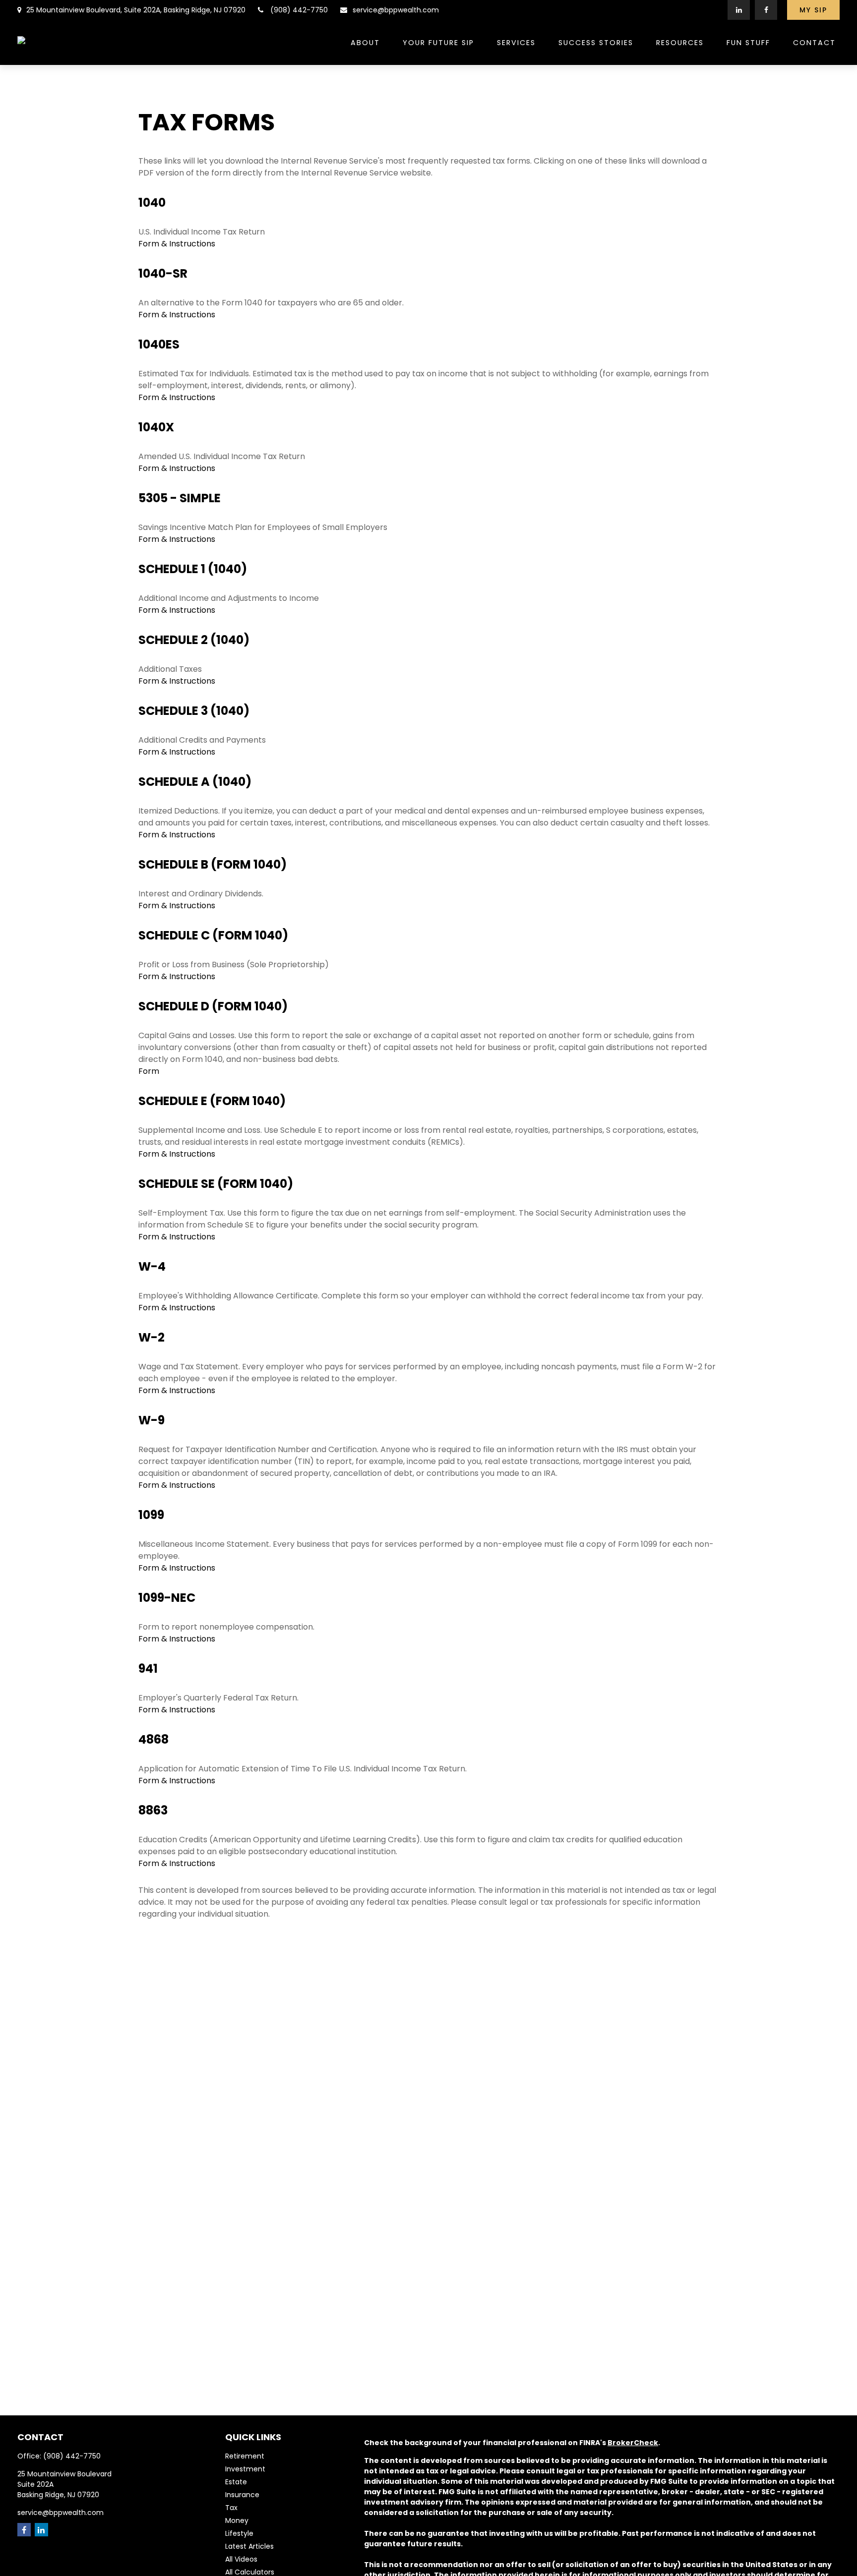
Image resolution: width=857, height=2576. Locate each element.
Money (237, 2520)
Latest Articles (249, 2546)
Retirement (245, 2456)
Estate (236, 2482)
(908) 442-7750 (299, 10)
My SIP (813, 10)
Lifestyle (239, 2533)
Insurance (242, 2495)
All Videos (241, 2559)
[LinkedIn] (739, 10)
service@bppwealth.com (396, 10)
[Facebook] (766, 10)
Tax (231, 2508)
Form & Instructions (177, 244)
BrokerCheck (633, 2443)
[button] (365, 42)
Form (149, 1071)
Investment (245, 2469)
